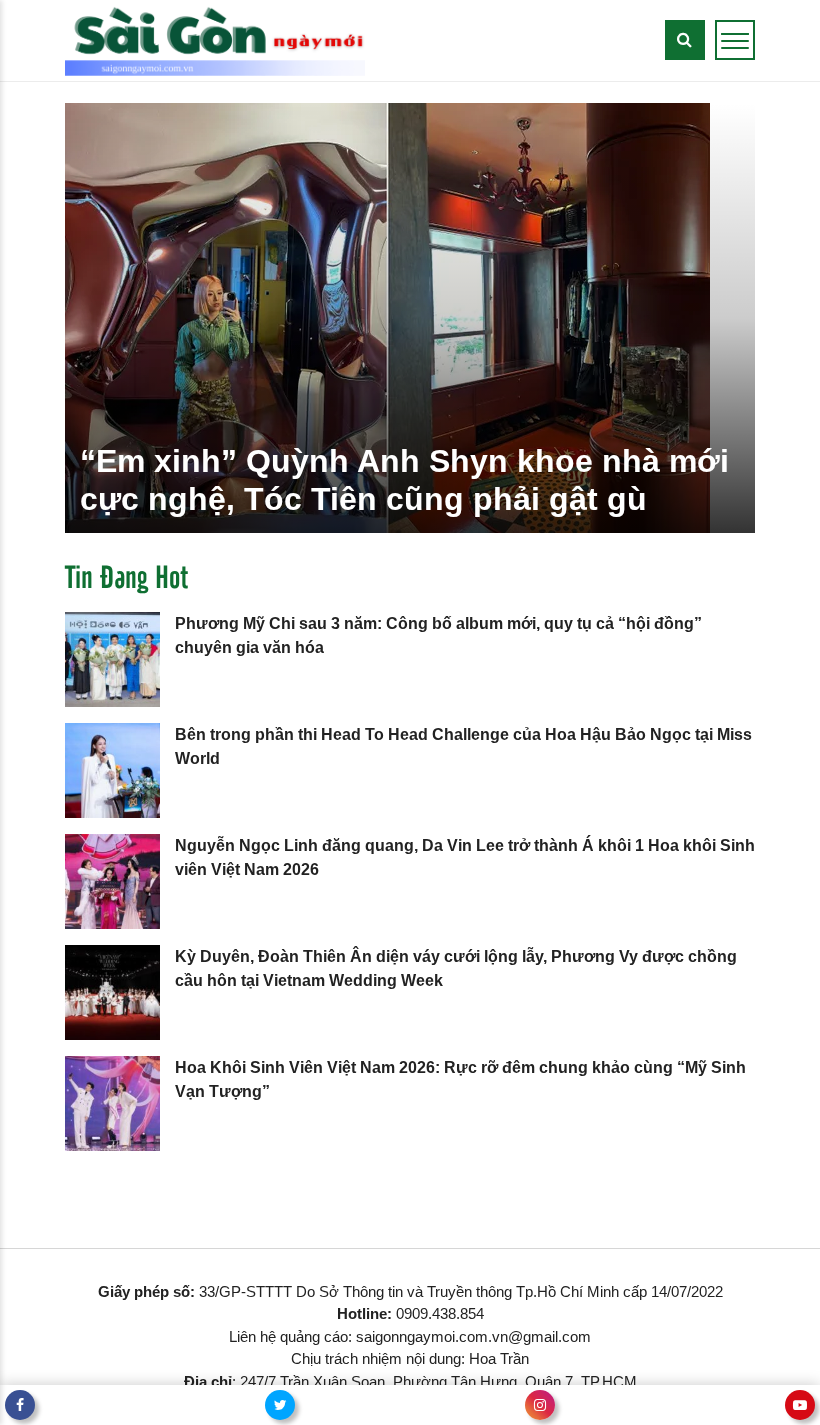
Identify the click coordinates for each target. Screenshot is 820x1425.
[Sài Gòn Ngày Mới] (215, 39)
